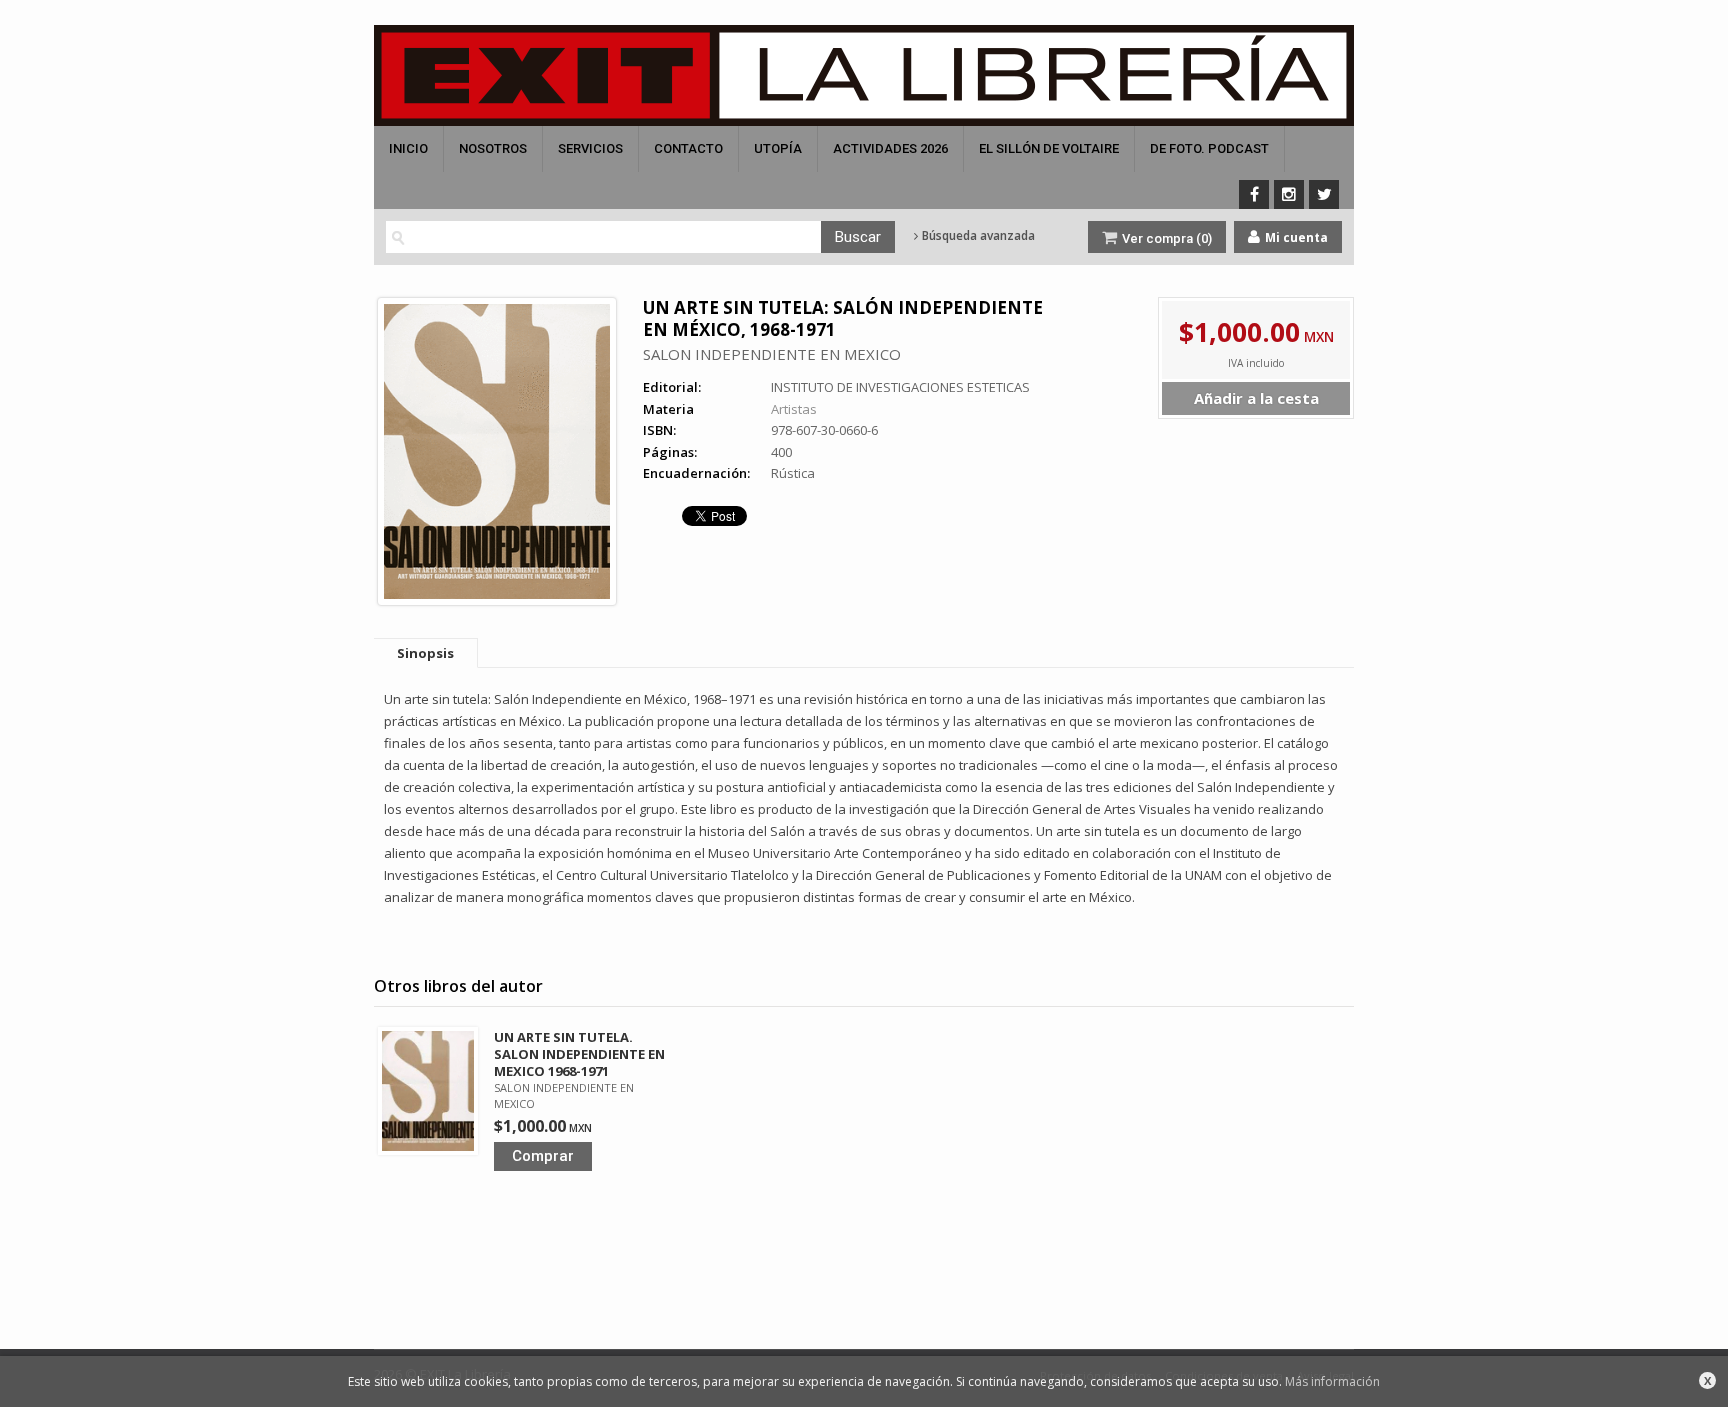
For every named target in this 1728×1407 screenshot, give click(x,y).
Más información (1332, 1381)
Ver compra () (1165, 238)
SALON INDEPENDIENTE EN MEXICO (772, 354)
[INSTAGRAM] (1289, 194)
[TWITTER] (1324, 194)
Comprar (543, 1156)
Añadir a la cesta (1256, 398)
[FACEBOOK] (1254, 194)
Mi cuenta (1295, 237)
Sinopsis (425, 653)
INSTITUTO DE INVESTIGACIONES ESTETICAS (900, 387)
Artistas (794, 409)
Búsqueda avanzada (977, 236)
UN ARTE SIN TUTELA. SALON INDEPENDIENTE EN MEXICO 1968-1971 (579, 1054)
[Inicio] (864, 75)
